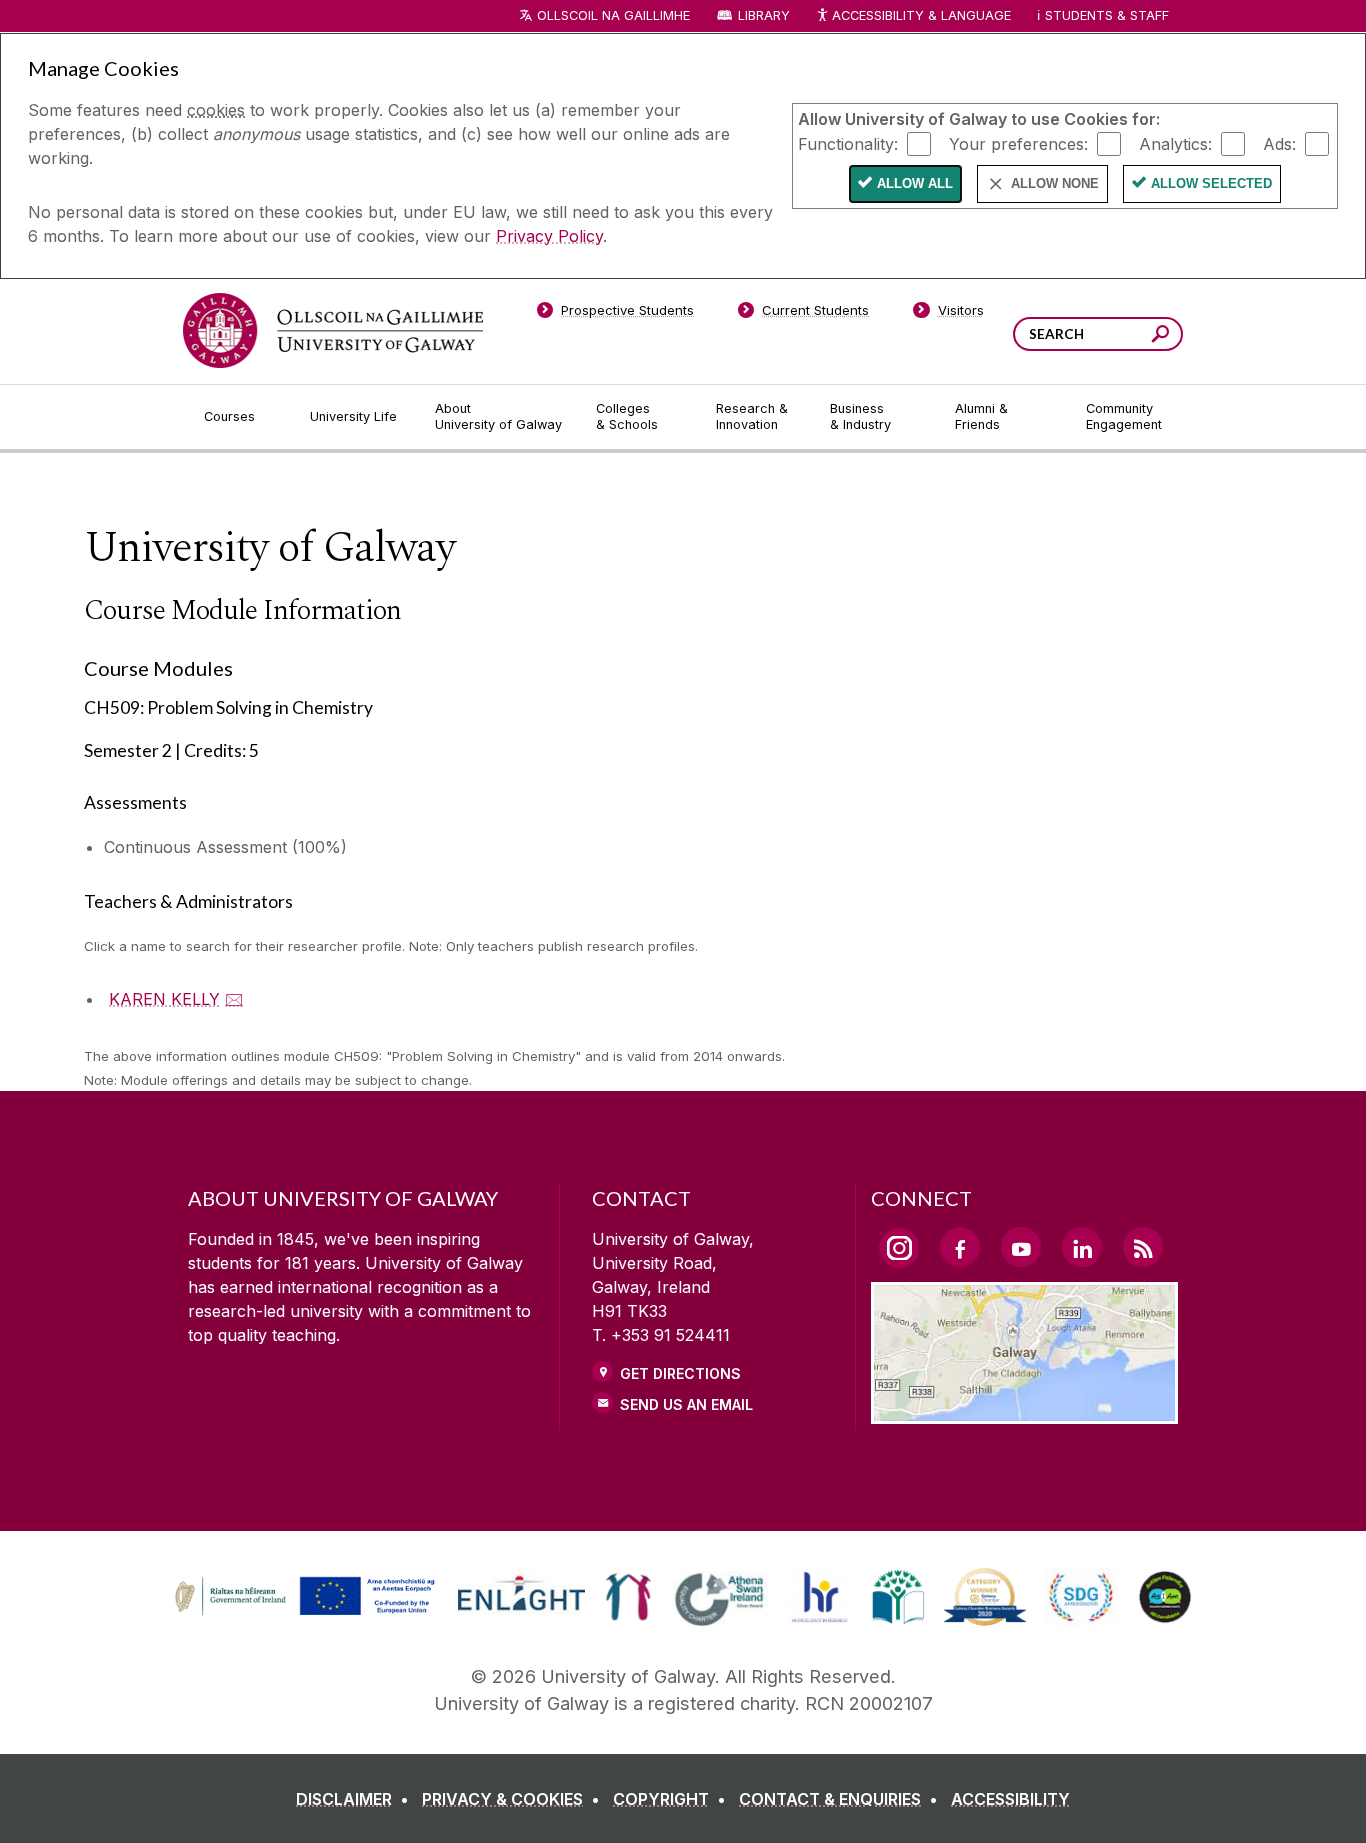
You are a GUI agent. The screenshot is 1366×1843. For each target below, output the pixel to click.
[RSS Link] (1143, 1247)
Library (764, 15)
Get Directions (680, 1373)
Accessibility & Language (921, 15)
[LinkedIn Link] (1082, 1247)
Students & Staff (1107, 15)
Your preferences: (1018, 143)
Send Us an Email (686, 1404)
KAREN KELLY (164, 999)
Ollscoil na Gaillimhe (613, 15)
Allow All (915, 183)
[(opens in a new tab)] (307, 1613)
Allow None (1055, 183)
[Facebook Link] (960, 1247)
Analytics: (1175, 143)
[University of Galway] (333, 330)
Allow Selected (1211, 183)
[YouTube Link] (1021, 1247)
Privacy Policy (549, 236)
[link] (302, 1597)
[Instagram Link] (899, 1248)
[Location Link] (1024, 1412)
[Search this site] (1160, 336)
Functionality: (848, 143)
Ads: (1279, 143)
